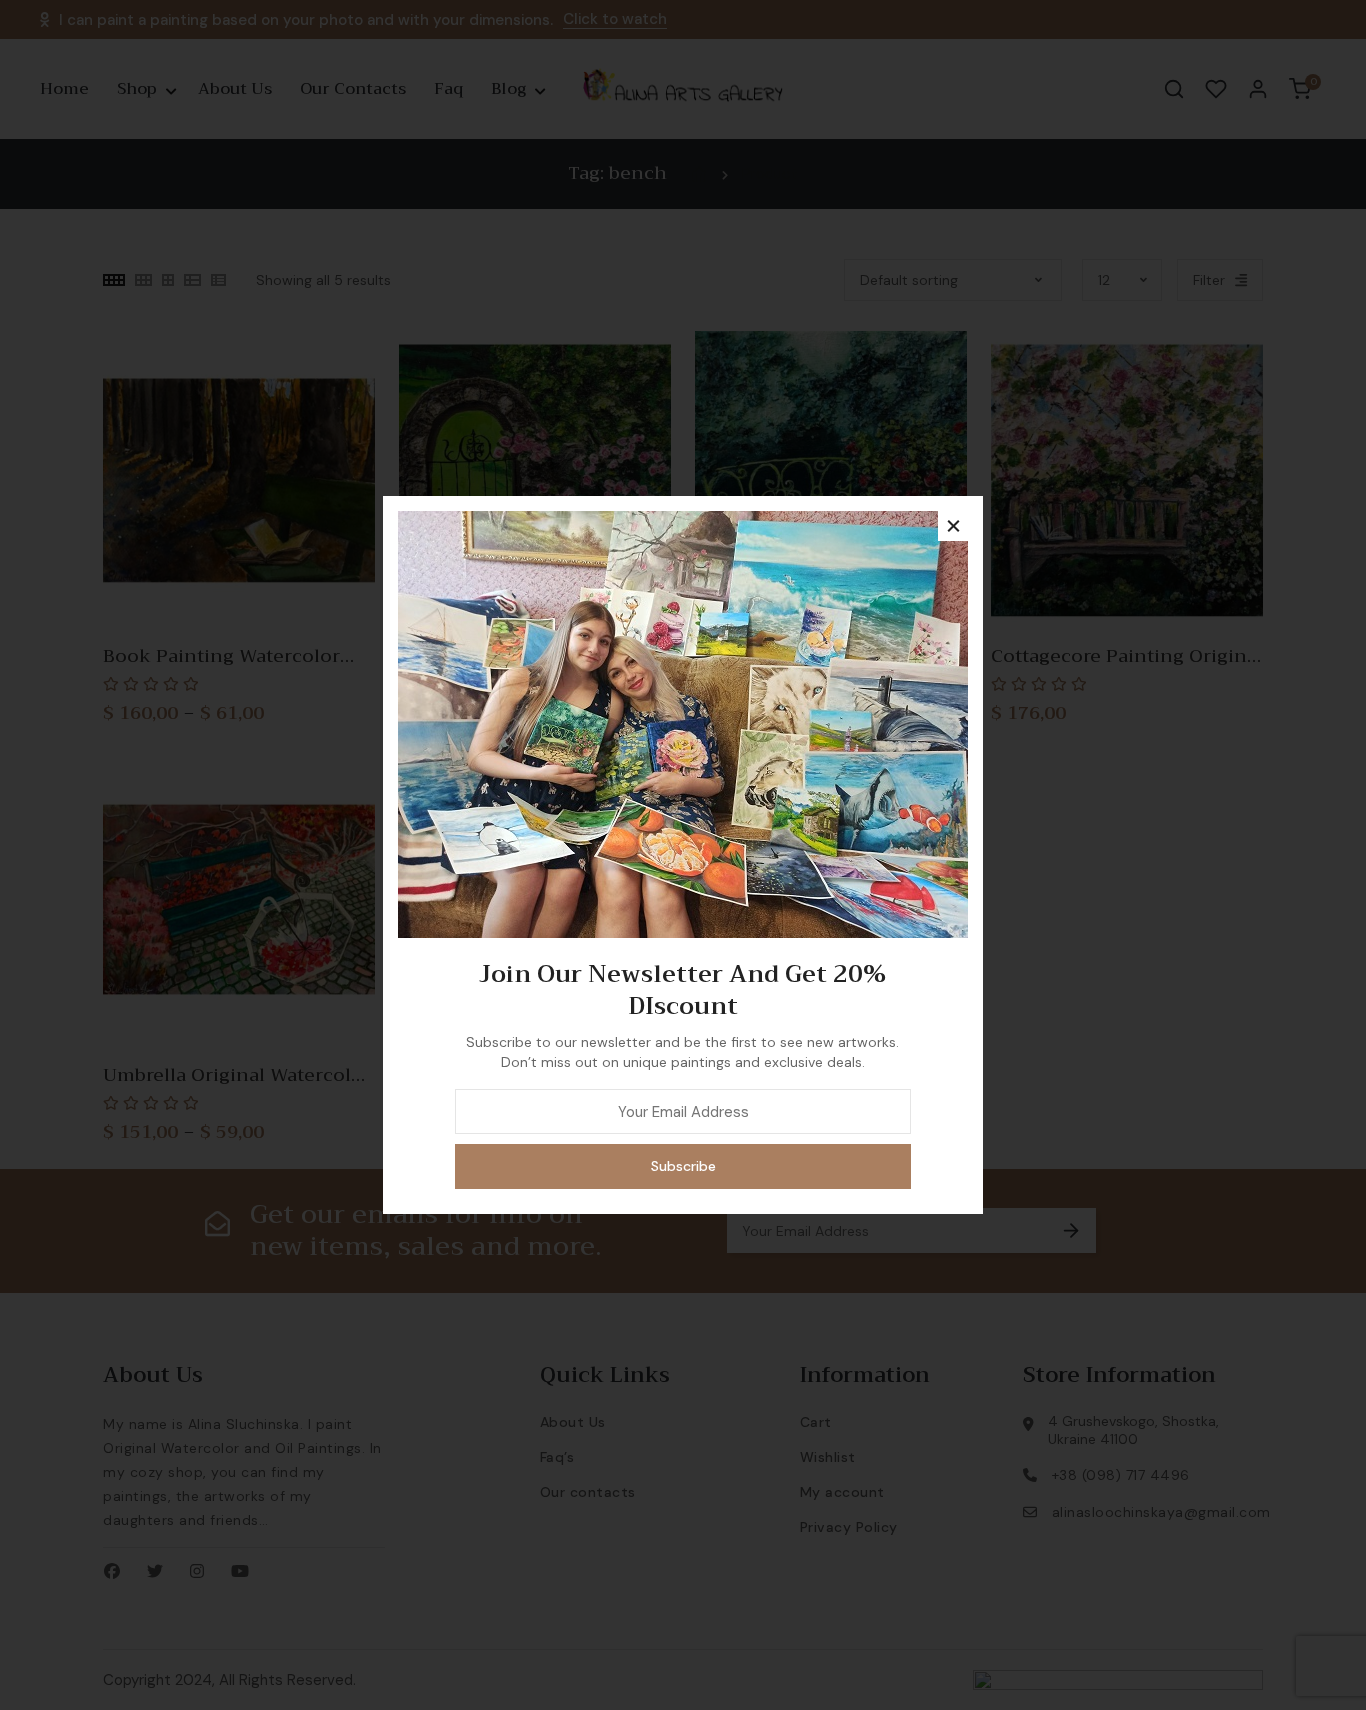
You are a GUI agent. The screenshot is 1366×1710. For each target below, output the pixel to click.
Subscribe (683, 1166)
